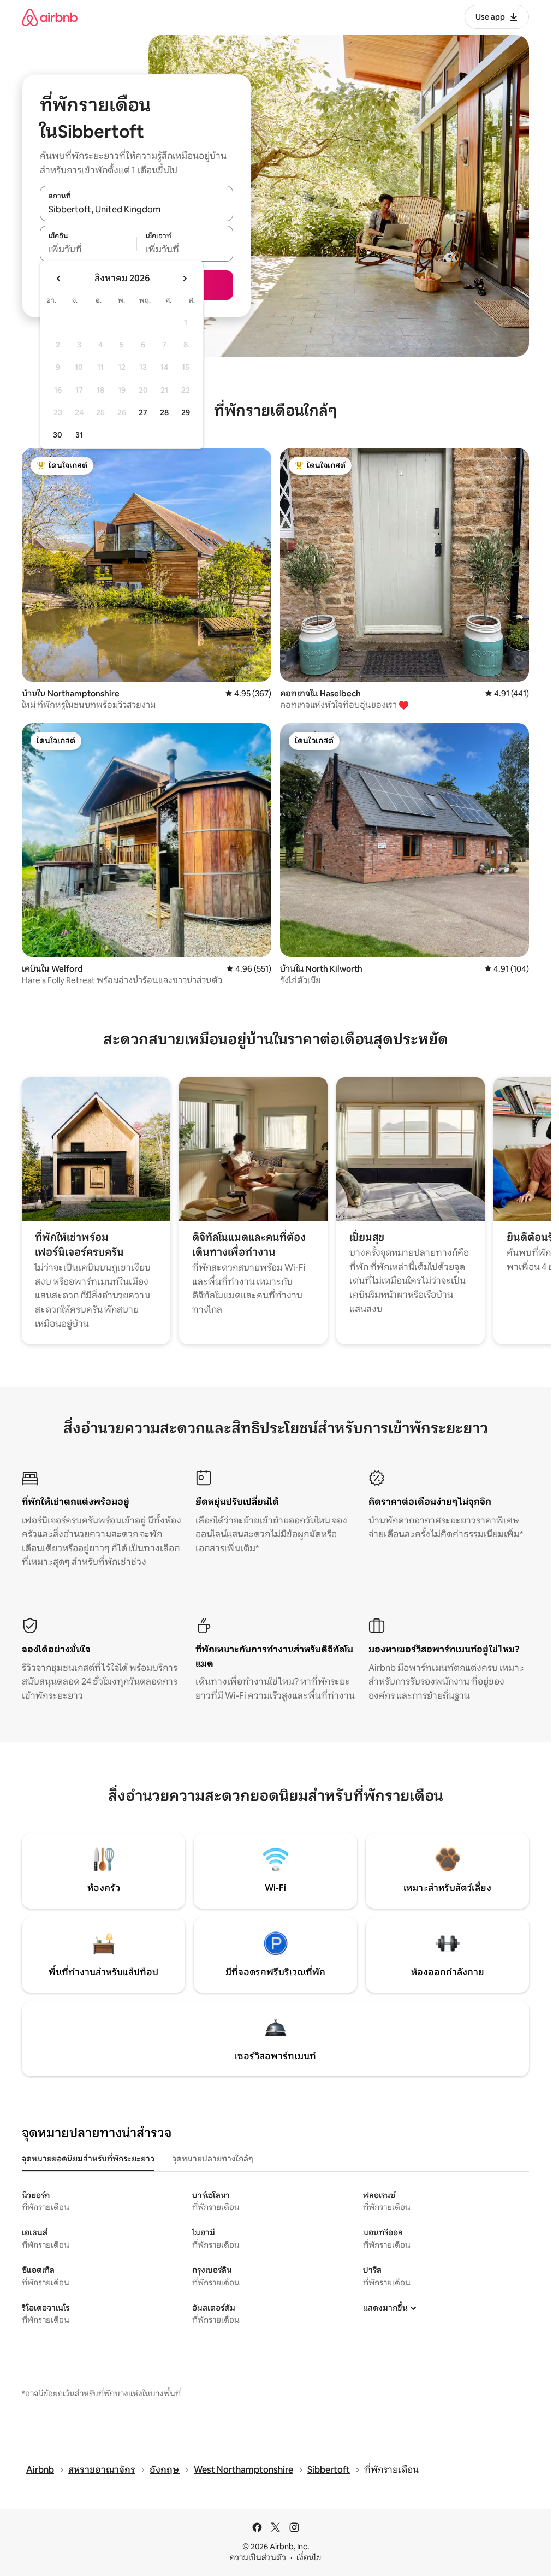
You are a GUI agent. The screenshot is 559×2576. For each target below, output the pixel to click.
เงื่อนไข (309, 2557)
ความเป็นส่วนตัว (258, 2557)
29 (186, 412)
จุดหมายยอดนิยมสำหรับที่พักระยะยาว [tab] (88, 2159)
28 (164, 412)
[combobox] (136, 209)
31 (79, 435)
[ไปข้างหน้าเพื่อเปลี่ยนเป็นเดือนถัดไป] (185, 279)
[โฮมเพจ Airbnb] (50, 17)
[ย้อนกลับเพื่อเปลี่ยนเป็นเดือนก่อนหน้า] (59, 279)
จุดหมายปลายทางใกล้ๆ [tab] (213, 2159)
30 (58, 435)
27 (143, 412)
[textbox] (88, 250)
